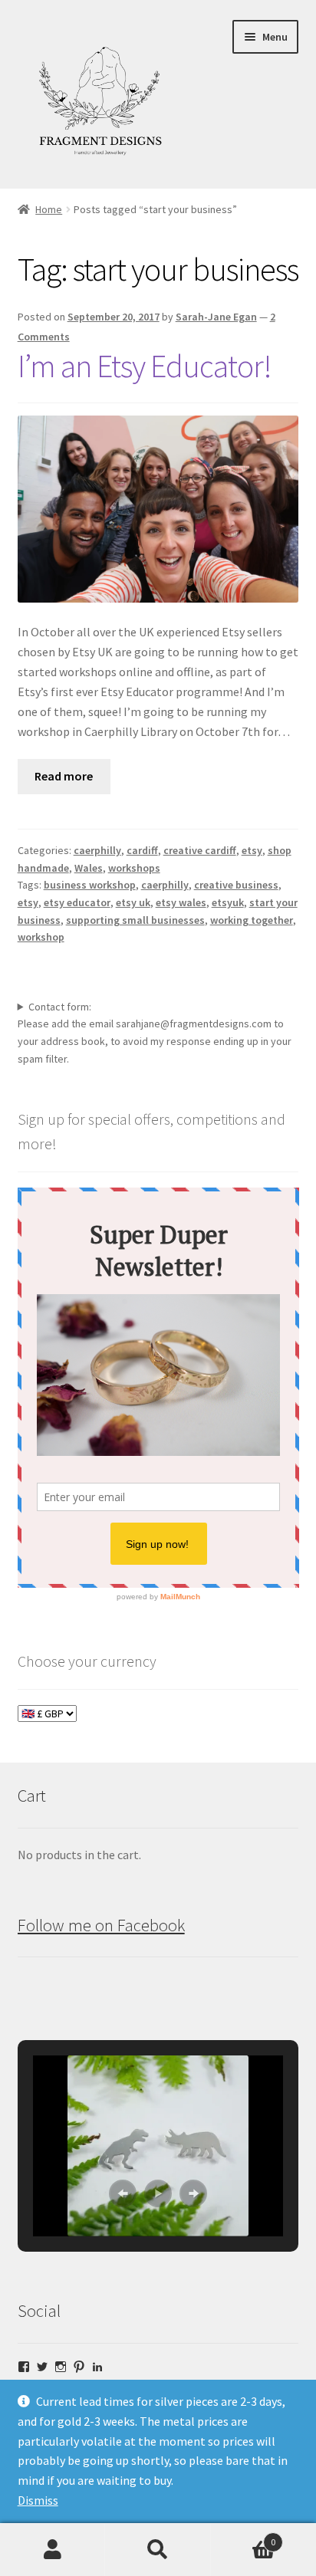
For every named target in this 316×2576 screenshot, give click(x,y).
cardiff (142, 850)
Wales (89, 868)
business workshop (90, 885)
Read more (64, 776)
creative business (236, 885)
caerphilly (97, 850)
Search (158, 2550)
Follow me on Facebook (101, 1925)
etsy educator (77, 902)
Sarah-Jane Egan (216, 317)
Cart (244, 2537)
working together (252, 920)
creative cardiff (200, 850)
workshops (134, 868)
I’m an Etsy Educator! (145, 366)
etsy (252, 850)
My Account (53, 2550)
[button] (123, 2193)
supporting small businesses (135, 920)
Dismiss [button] (38, 2500)
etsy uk (133, 902)
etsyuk (228, 902)
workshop (41, 937)
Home (49, 209)
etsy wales (181, 902)
